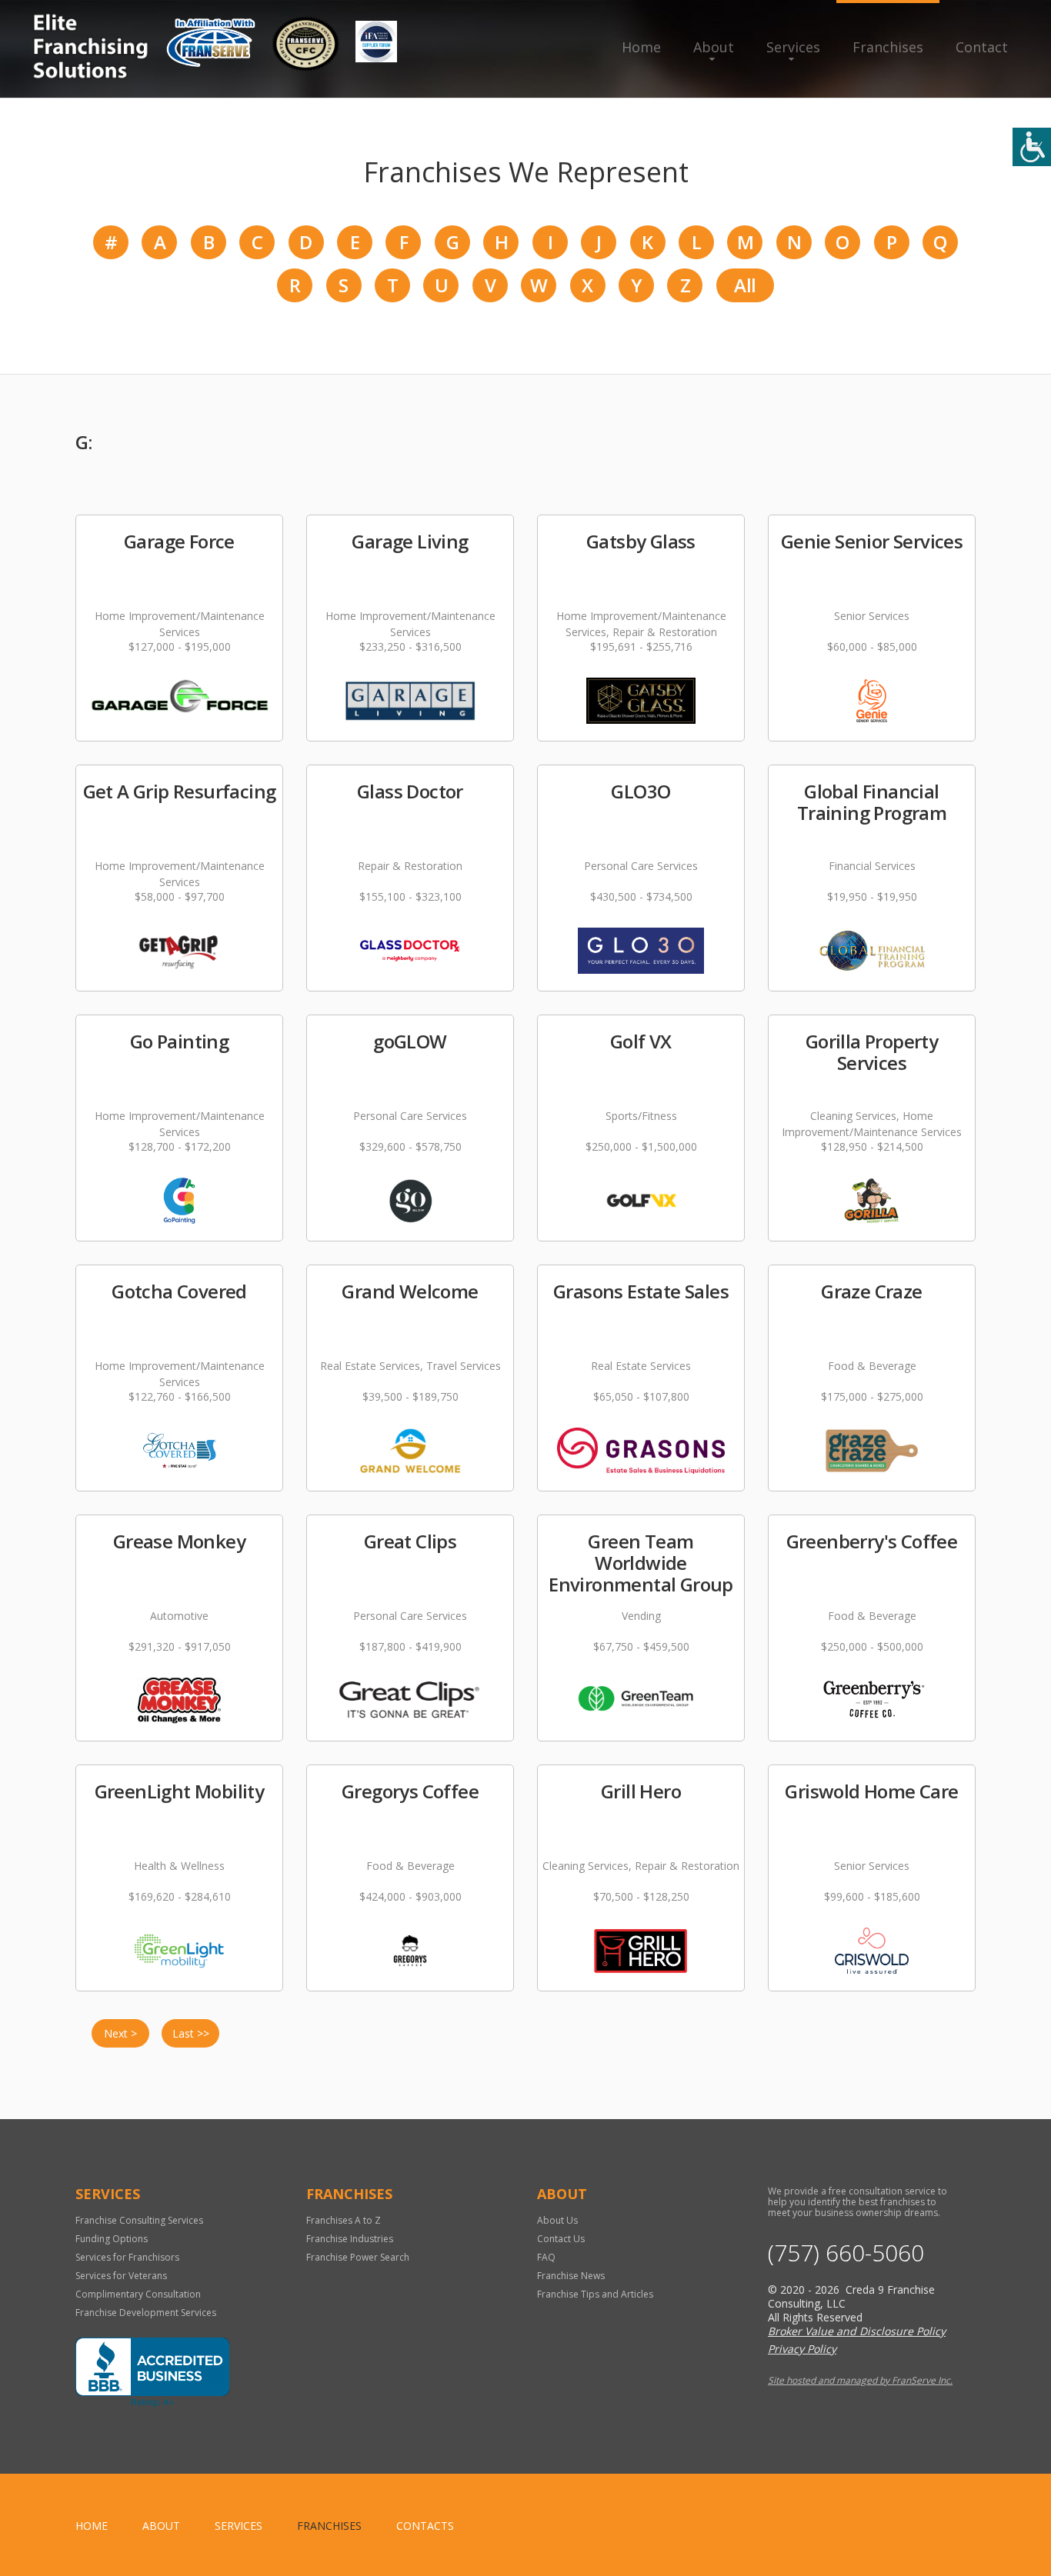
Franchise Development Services (146, 2313)
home (92, 2526)
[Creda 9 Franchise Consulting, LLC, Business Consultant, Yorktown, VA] (152, 2372)
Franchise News (571, 2276)
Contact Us (561, 2239)
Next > (120, 2033)
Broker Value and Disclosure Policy (857, 2331)
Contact (982, 47)
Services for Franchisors (127, 2257)
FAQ (546, 2257)
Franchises (888, 47)
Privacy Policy (802, 2349)
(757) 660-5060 (846, 2253)
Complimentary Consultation (138, 2294)
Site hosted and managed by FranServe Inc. (860, 2380)
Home (641, 47)
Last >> (191, 2033)
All (745, 285)
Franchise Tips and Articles (595, 2294)
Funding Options (112, 2239)
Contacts (425, 2526)
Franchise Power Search (358, 2257)
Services (793, 47)
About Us (557, 2220)
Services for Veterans (121, 2276)
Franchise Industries (350, 2239)
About (714, 47)
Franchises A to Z (344, 2220)
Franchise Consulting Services (139, 2220)
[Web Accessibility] (1032, 147)
